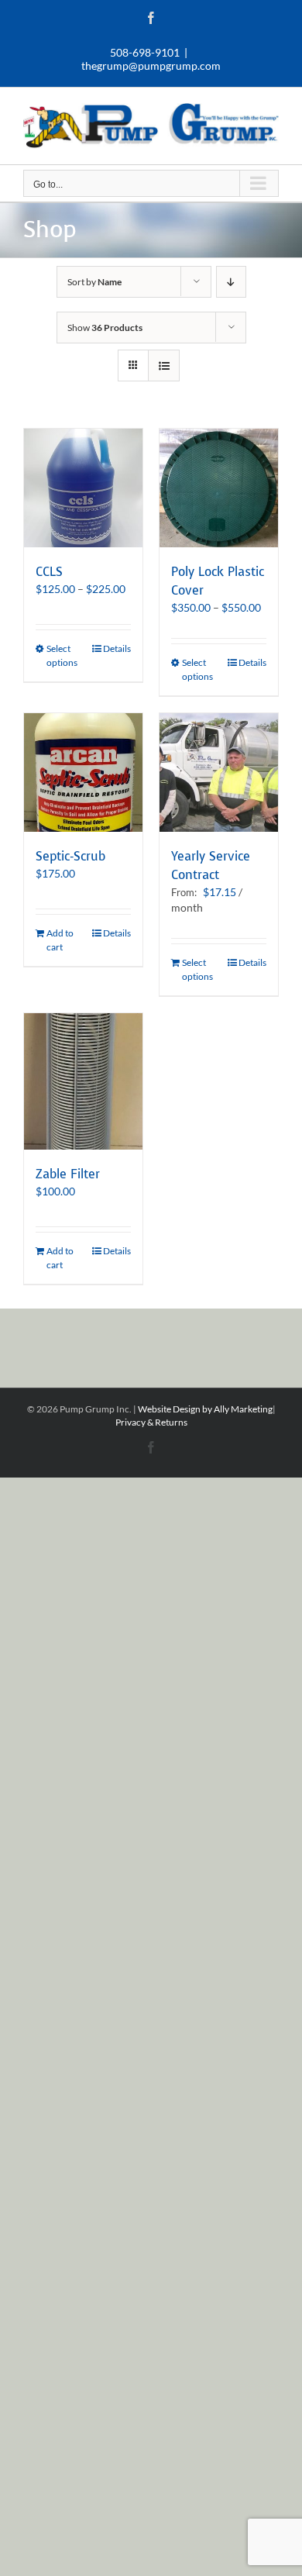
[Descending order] (231, 282)
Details (117, 648)
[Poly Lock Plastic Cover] (219, 488)
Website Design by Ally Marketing (205, 1409)
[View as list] (164, 366)
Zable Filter (68, 1174)
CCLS (49, 572)
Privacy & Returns (151, 1422)
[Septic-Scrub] (83, 772)
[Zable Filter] (83, 1081)
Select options (62, 655)
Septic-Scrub (70, 856)
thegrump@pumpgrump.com (151, 66)
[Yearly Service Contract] (219, 772)
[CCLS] (83, 488)
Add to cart (60, 940)
